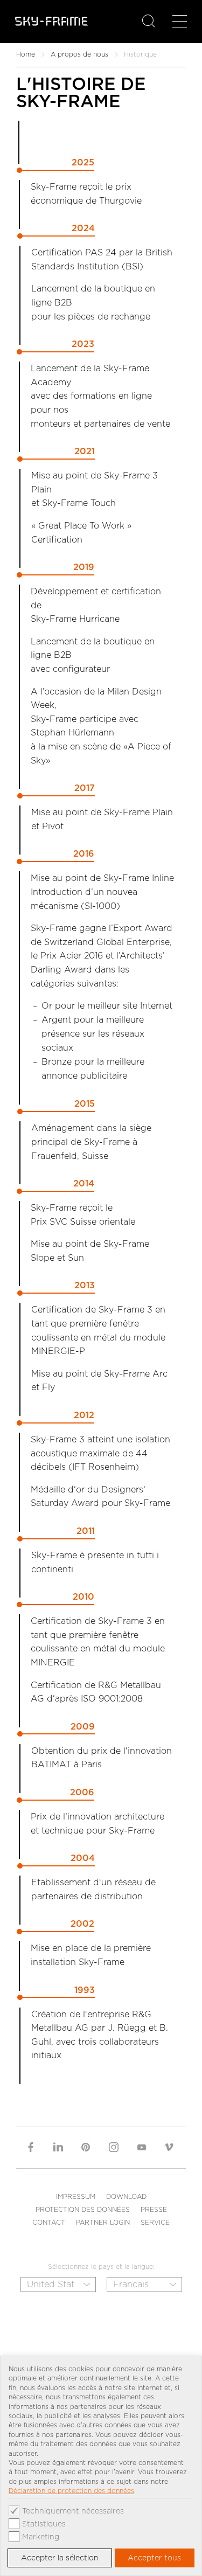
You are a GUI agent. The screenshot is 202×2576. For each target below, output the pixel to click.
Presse (154, 2209)
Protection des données (83, 2209)
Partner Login (103, 2222)
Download (126, 2196)
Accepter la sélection (60, 2558)
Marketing (41, 2537)
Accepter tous (154, 2558)
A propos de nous (79, 54)
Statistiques (44, 2524)
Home (26, 54)
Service (155, 2222)
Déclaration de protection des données (71, 2491)
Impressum (76, 2196)
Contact (49, 2222)
